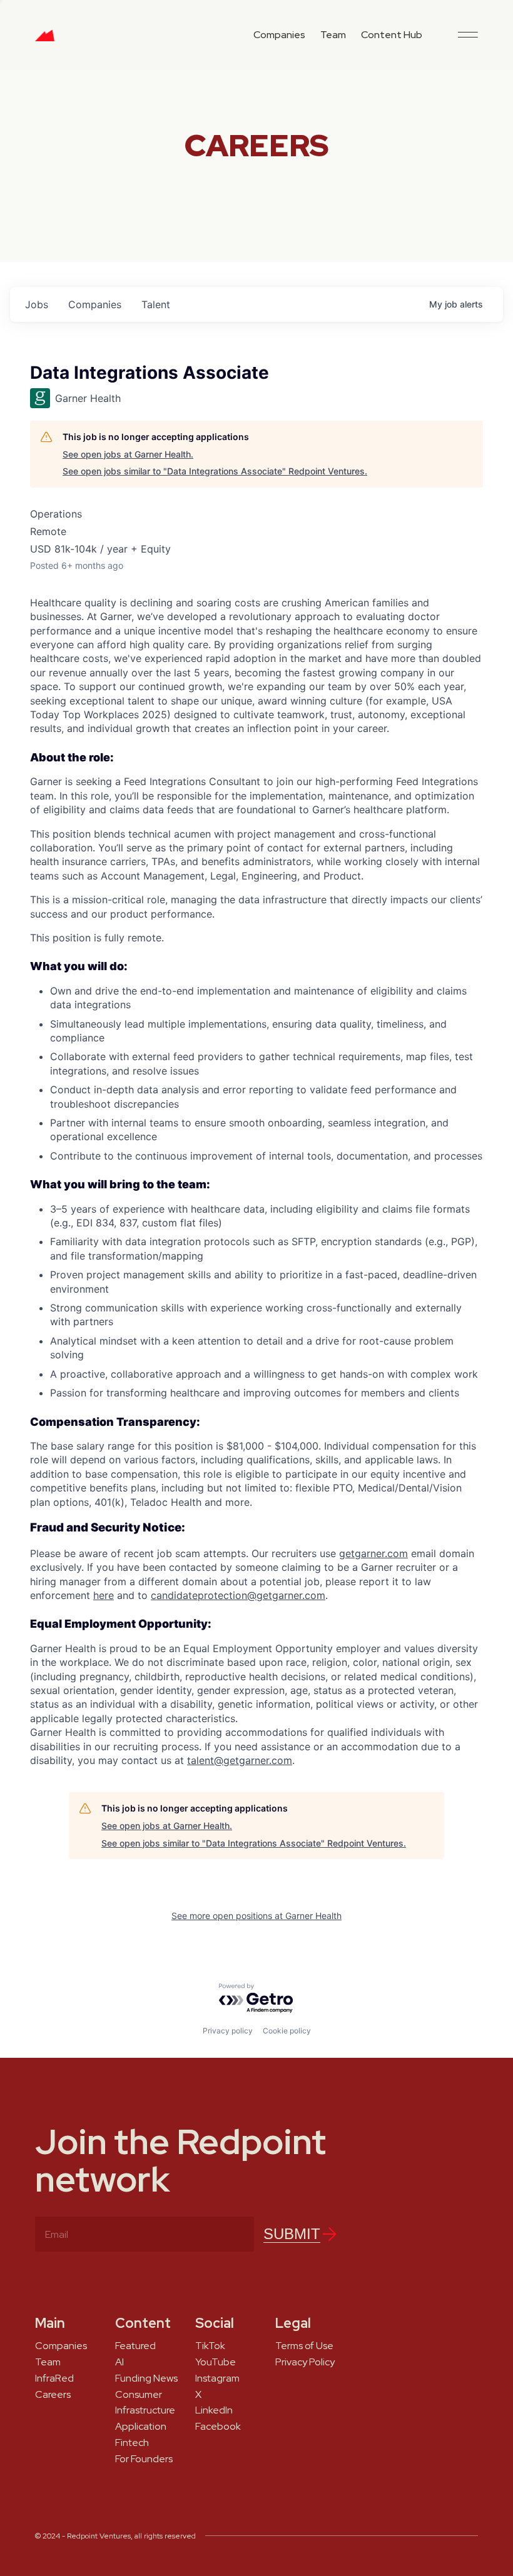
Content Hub (392, 35)
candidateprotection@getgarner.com (238, 1595)
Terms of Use (304, 2346)
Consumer (139, 2395)
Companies (279, 35)
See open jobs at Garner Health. (128, 454)
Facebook (218, 2427)
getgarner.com (373, 1553)
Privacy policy (228, 2031)
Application (141, 2427)
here (104, 1595)
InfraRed (54, 2378)
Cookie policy (287, 2031)
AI (119, 2362)
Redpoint (45, 40)
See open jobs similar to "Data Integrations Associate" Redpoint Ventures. (215, 471)
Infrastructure (145, 2410)
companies (95, 304)
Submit (292, 2234)
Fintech (132, 2443)
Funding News (146, 2378)
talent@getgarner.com (240, 1760)
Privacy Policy (305, 2362)
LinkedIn (214, 2410)
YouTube (216, 2362)
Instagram (217, 2378)
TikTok (210, 2346)
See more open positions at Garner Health (256, 1916)
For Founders (144, 2459)
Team (333, 35)
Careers (53, 2395)
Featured (135, 2346)
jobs (37, 304)
